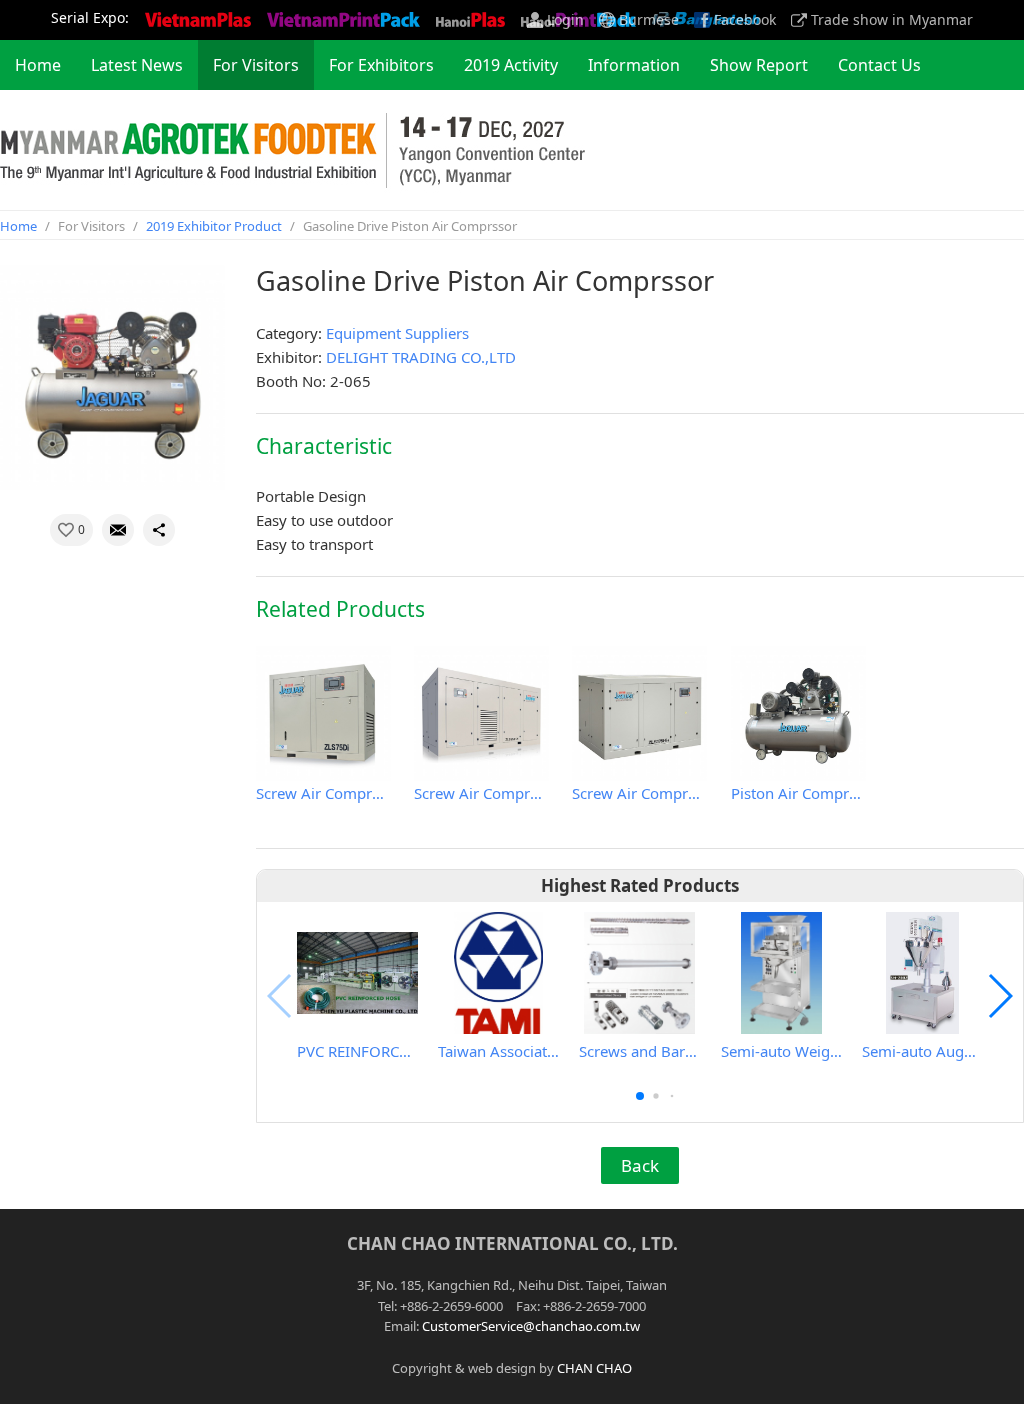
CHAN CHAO (594, 1368)
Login (565, 20)
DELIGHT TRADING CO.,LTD (421, 357)
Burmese (649, 20)
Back (640, 1165)
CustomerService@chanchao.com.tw (531, 1326)
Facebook (745, 20)
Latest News (137, 65)
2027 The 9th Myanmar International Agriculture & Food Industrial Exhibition (292, 150)
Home (38, 65)
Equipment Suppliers (397, 333)
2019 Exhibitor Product (214, 226)
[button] (640, 1096)
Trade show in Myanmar (892, 20)
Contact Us (879, 65)
